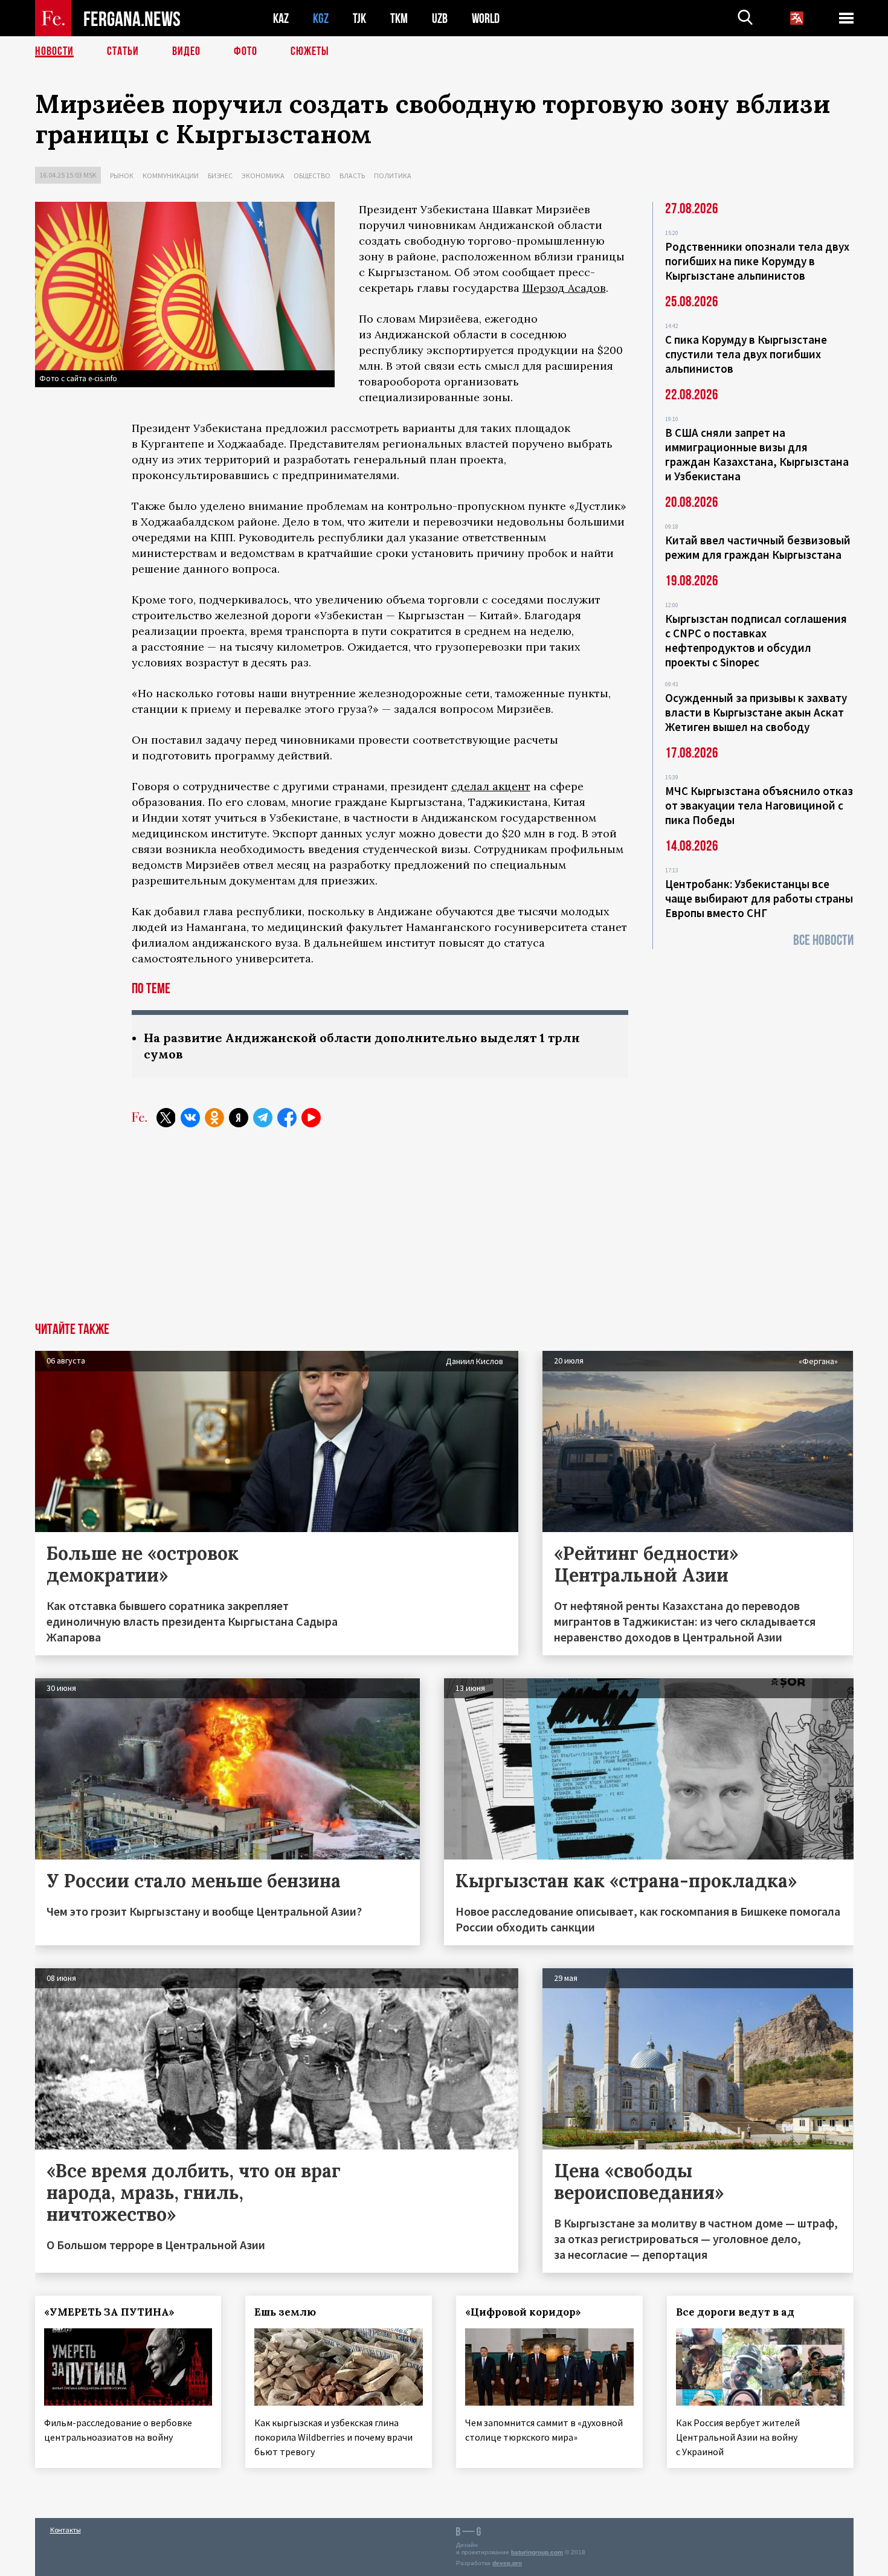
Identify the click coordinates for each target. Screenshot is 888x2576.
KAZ (281, 18)
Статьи (123, 51)
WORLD (486, 18)
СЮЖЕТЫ (310, 51)
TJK (359, 18)
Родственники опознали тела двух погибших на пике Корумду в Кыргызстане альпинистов (757, 261)
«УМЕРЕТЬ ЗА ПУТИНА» (109, 2312)
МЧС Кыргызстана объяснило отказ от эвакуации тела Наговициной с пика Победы (759, 805)
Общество (312, 175)
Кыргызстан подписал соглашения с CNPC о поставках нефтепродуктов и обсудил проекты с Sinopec (756, 640)
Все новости (823, 940)
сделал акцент (491, 786)
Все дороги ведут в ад (735, 2312)
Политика (393, 175)
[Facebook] (287, 1118)
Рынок (122, 175)
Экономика (263, 175)
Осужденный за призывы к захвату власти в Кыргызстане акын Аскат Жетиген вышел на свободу (756, 712)
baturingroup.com (537, 2552)
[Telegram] (263, 1118)
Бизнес (220, 175)
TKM (399, 18)
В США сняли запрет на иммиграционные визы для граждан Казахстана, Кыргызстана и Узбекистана (757, 454)
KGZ (321, 18)
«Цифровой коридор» (523, 2312)
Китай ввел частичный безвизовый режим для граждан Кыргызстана (758, 547)
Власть (352, 175)
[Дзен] (239, 1118)
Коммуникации (171, 175)
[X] (166, 1118)
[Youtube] (311, 1118)
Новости (54, 51)
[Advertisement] (444, 1232)
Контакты (66, 2530)
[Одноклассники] (214, 1118)
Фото (246, 51)
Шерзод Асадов (564, 288)
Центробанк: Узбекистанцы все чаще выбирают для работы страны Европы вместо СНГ (759, 898)
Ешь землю (285, 2312)
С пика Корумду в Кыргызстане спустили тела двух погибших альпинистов (746, 354)
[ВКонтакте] (190, 1118)
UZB (440, 18)
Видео (186, 51)
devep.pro (507, 2563)
